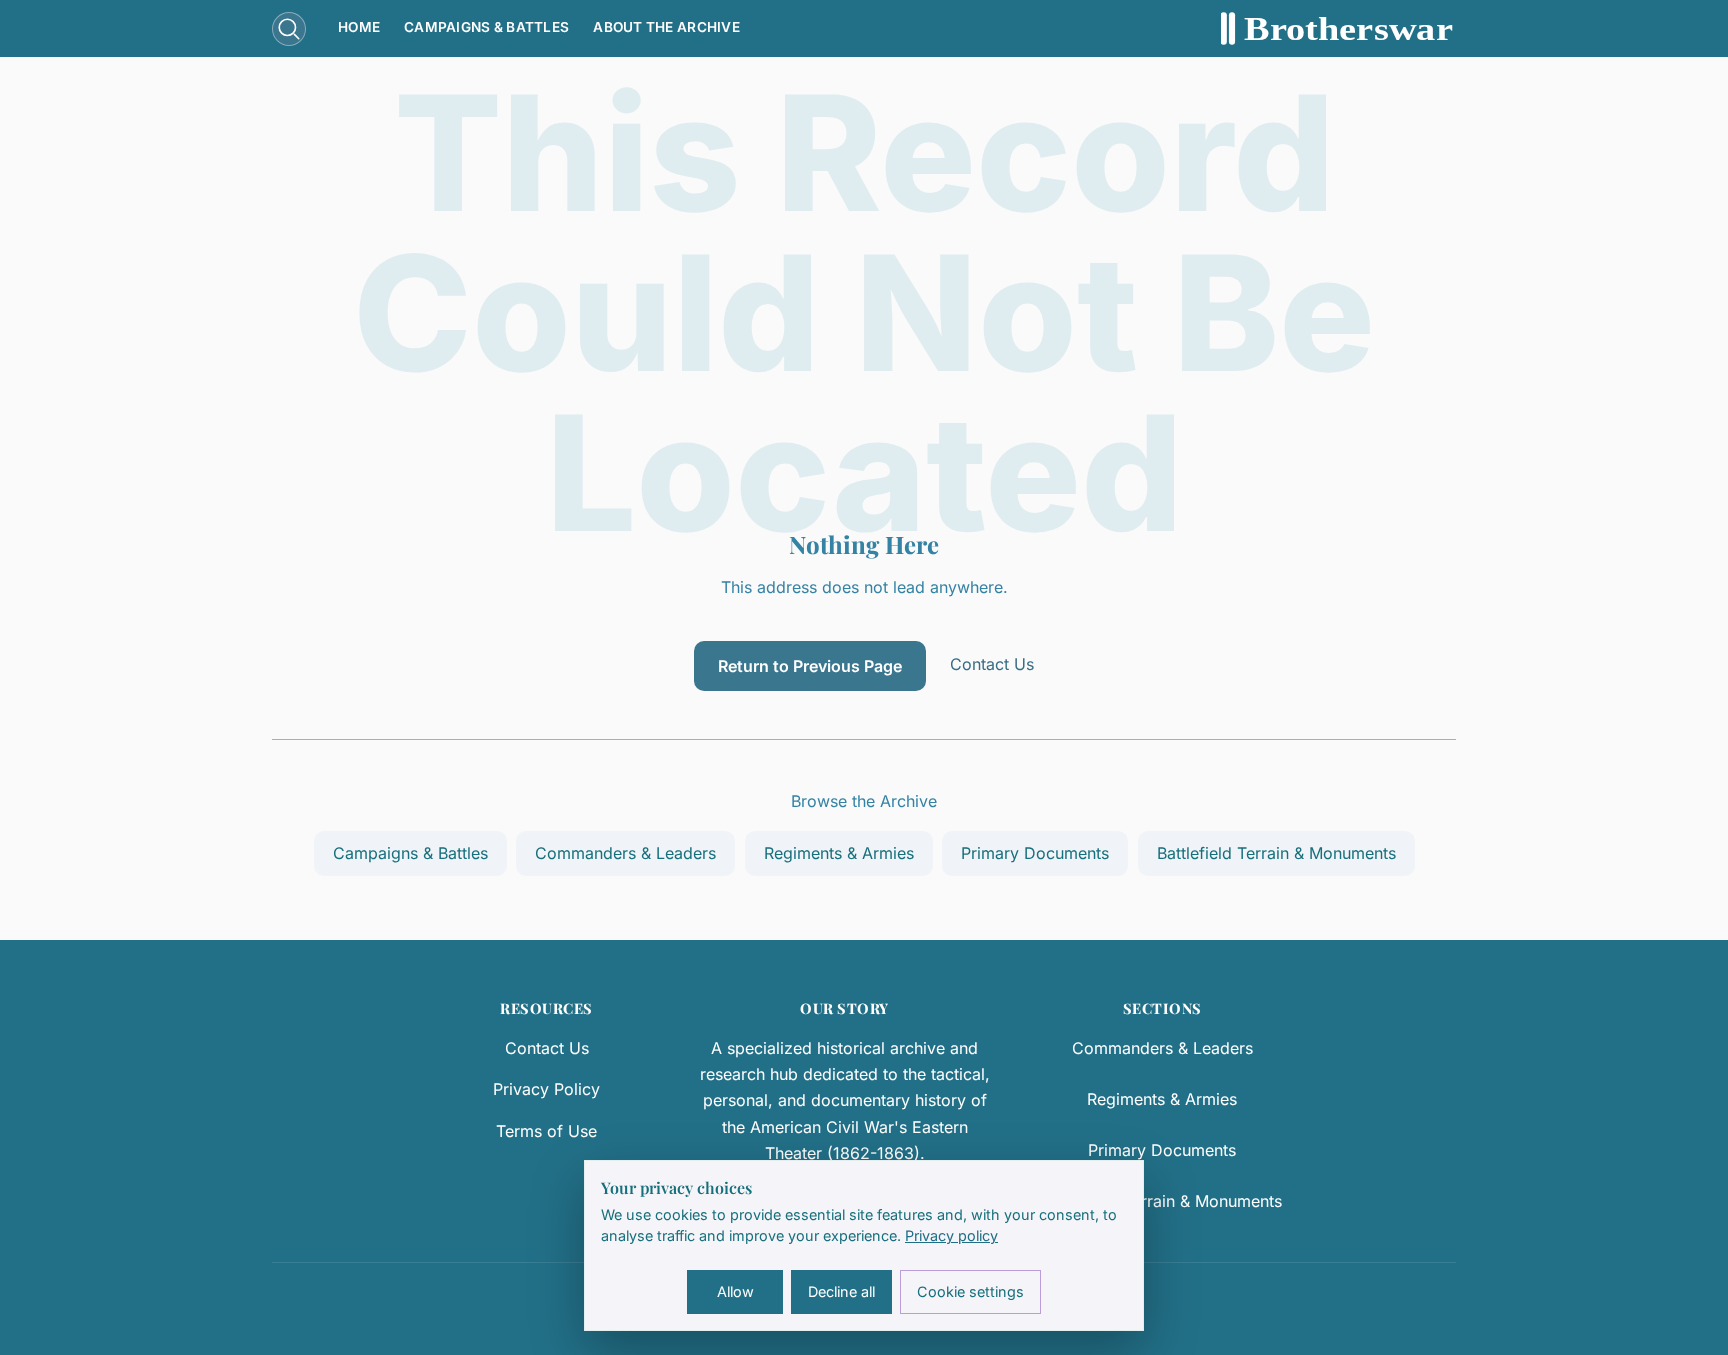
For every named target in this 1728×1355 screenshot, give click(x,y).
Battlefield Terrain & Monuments (1276, 853)
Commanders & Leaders (625, 853)
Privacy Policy (546, 1089)
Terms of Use (546, 1131)
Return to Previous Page (810, 666)
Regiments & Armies (839, 853)
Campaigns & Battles (486, 27)
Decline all (841, 1291)
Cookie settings (970, 1291)
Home (359, 27)
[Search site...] (289, 29)
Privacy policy (951, 1235)
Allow (735, 1291)
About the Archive (666, 27)
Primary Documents (1035, 853)
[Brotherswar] (1338, 28)
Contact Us (992, 664)
